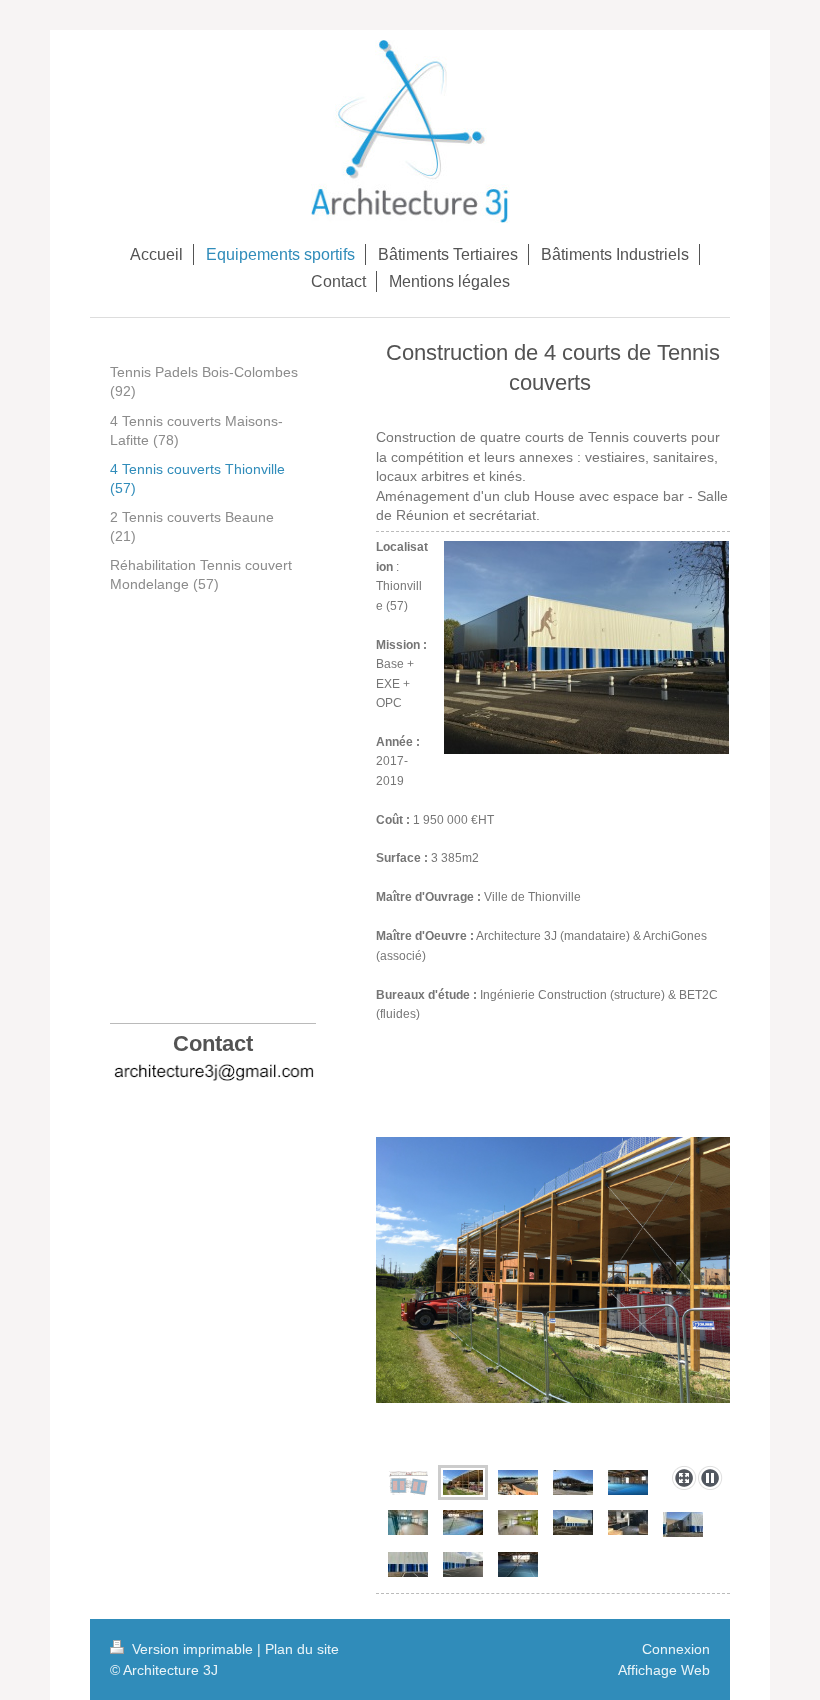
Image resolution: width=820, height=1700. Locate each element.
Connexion (676, 1649)
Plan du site (302, 1649)
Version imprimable (192, 1649)
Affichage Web (664, 1670)
